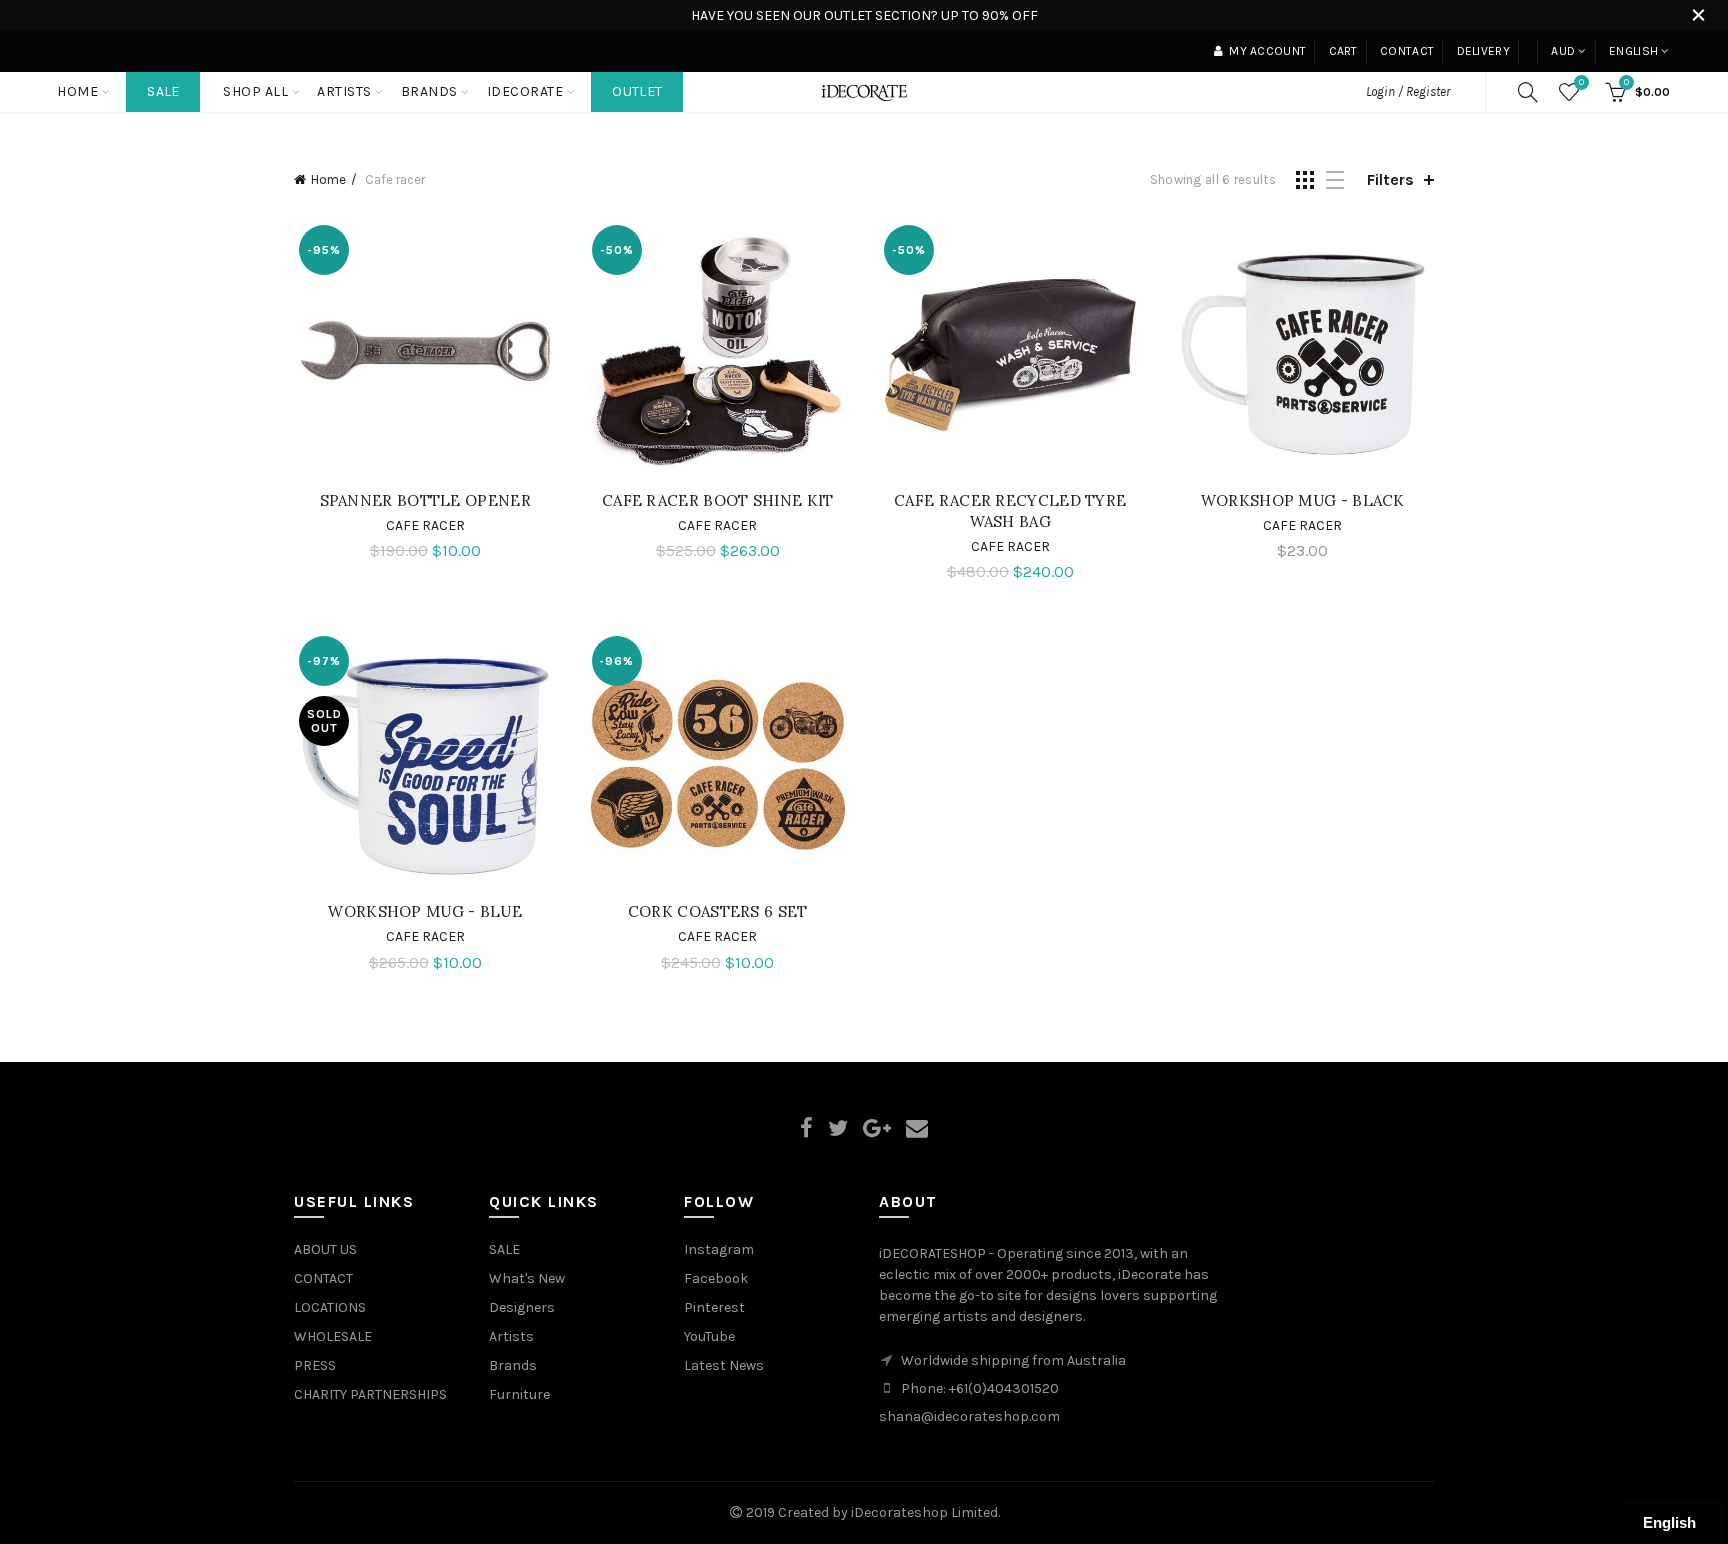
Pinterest (714, 1307)
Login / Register (1408, 91)
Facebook (716, 1278)
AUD (1563, 51)
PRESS (315, 1365)
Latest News (724, 1365)
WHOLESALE (333, 1336)
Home (77, 91)
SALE (163, 91)
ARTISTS (344, 91)
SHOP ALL (255, 91)
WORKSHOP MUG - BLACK (1303, 500)
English (1633, 51)
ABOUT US (325, 1249)
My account (1267, 51)
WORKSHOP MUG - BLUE (425, 911)
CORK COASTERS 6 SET (718, 911)
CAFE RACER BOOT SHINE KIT (718, 500)
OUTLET (637, 91)
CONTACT (323, 1278)
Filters (1390, 179)
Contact (1407, 51)
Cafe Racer (425, 525)
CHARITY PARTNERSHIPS (370, 1394)
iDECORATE (525, 91)
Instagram (719, 1249)
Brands (513, 1365)
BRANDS (429, 91)
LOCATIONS (330, 1307)
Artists (511, 1336)
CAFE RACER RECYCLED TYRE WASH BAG (1010, 511)
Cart (1343, 51)
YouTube (709, 1336)
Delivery (1483, 51)
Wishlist (1581, 82)
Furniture (519, 1394)
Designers (522, 1307)
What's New (527, 1278)
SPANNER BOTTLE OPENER (425, 500)
